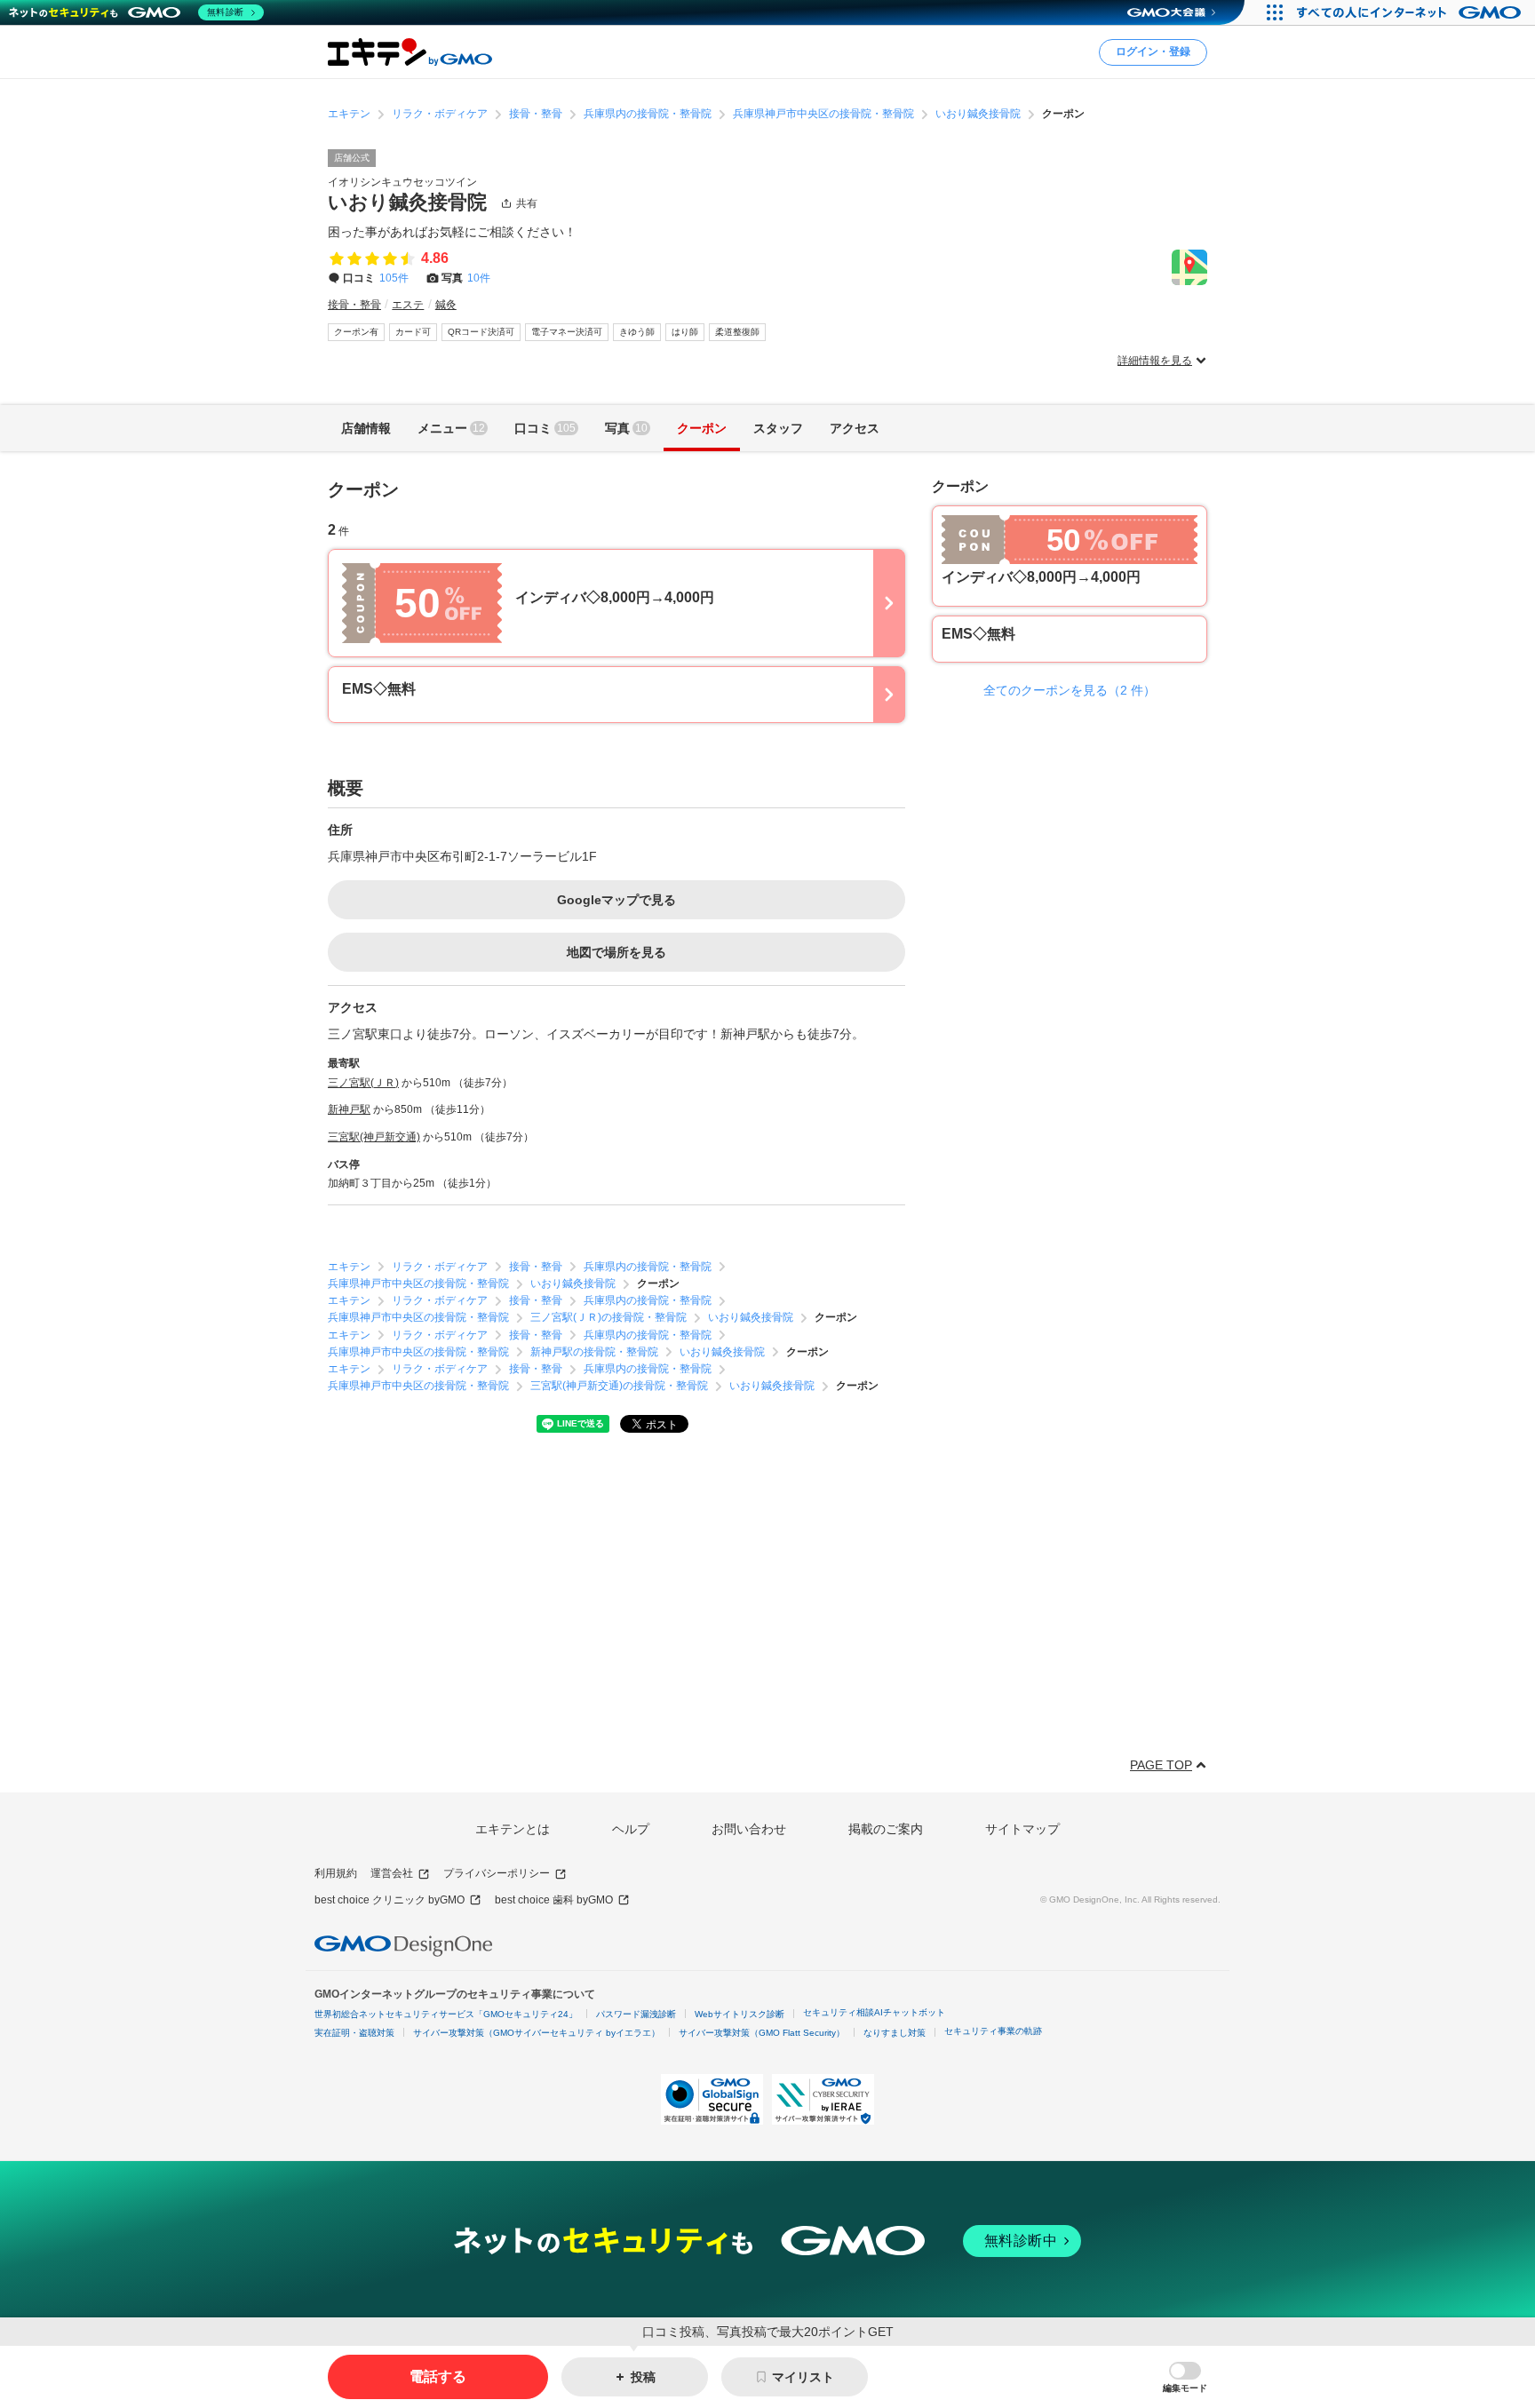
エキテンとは (513, 1829)
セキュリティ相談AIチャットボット (874, 2012)
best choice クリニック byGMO (390, 1900)
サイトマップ (1022, 1829)
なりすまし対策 (895, 2033)
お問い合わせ (749, 1829)
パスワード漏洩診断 (636, 2014)
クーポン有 (356, 332)
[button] (1185, 2377)
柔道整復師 (737, 332)
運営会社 (392, 1873)
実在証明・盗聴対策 (354, 2033)
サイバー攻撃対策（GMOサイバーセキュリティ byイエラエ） (537, 2033)
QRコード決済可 (481, 332)
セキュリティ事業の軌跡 (993, 2031)
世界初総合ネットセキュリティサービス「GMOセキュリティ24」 (446, 2014)
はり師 (685, 332)
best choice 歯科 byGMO (554, 1900)
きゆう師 (637, 332)
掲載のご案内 (886, 1829)
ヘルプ (631, 1829)
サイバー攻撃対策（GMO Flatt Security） (762, 2033)
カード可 (413, 332)
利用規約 (336, 1873)
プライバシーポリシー (497, 1873)
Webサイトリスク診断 (740, 2014)
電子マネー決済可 (567, 332)
